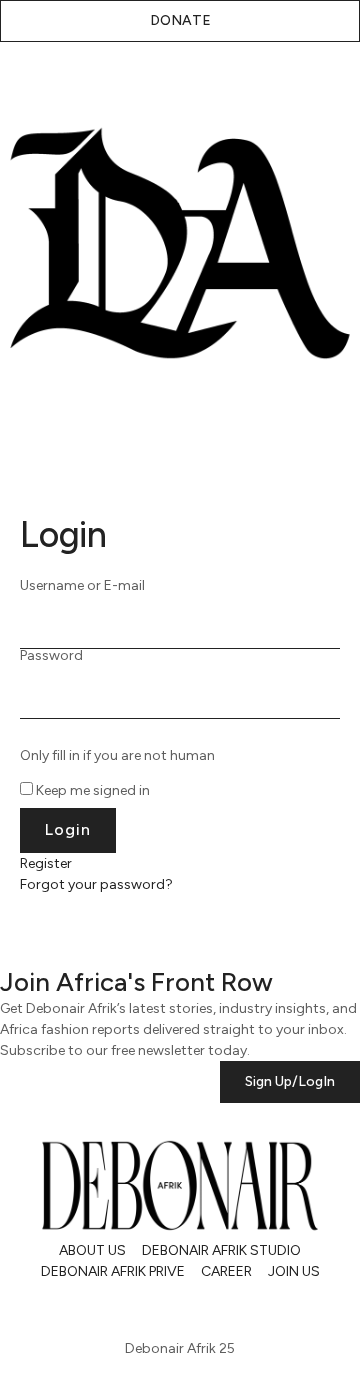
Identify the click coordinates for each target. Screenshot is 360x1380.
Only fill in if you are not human (117, 756)
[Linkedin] (131, 1307)
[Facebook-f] (184, 1307)
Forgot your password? (96, 884)
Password (51, 656)
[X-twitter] (78, 1307)
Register (46, 863)
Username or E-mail (82, 586)
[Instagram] (25, 1307)
